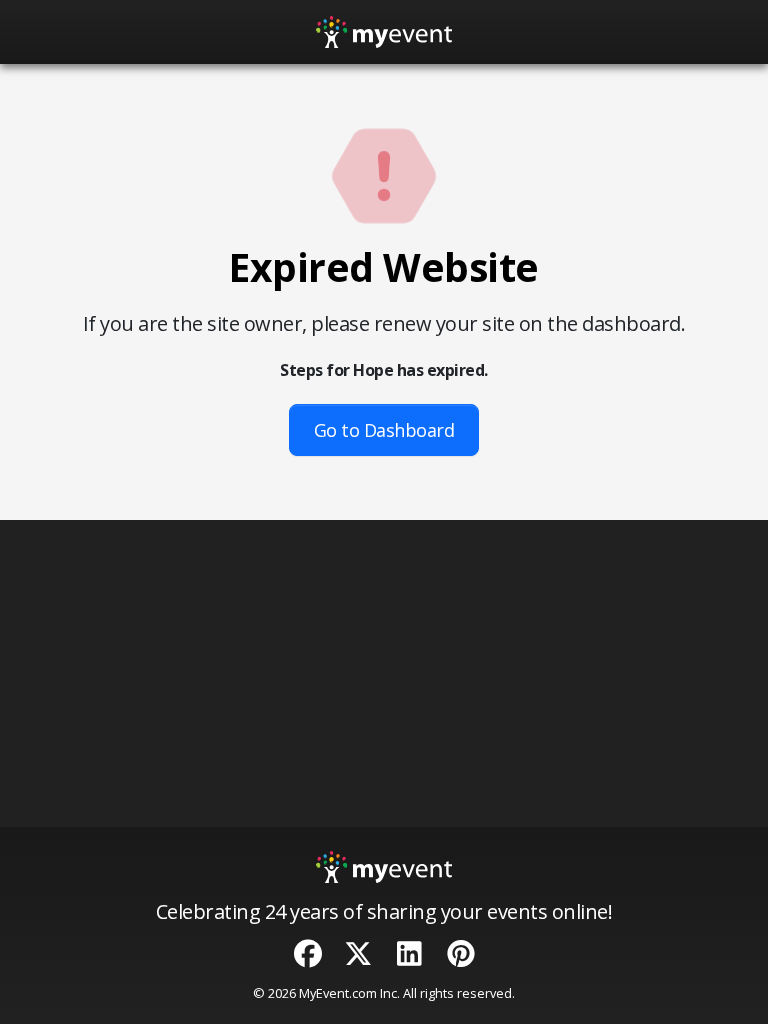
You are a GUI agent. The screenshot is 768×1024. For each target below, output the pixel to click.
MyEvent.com (338, 993)
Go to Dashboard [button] (384, 430)
